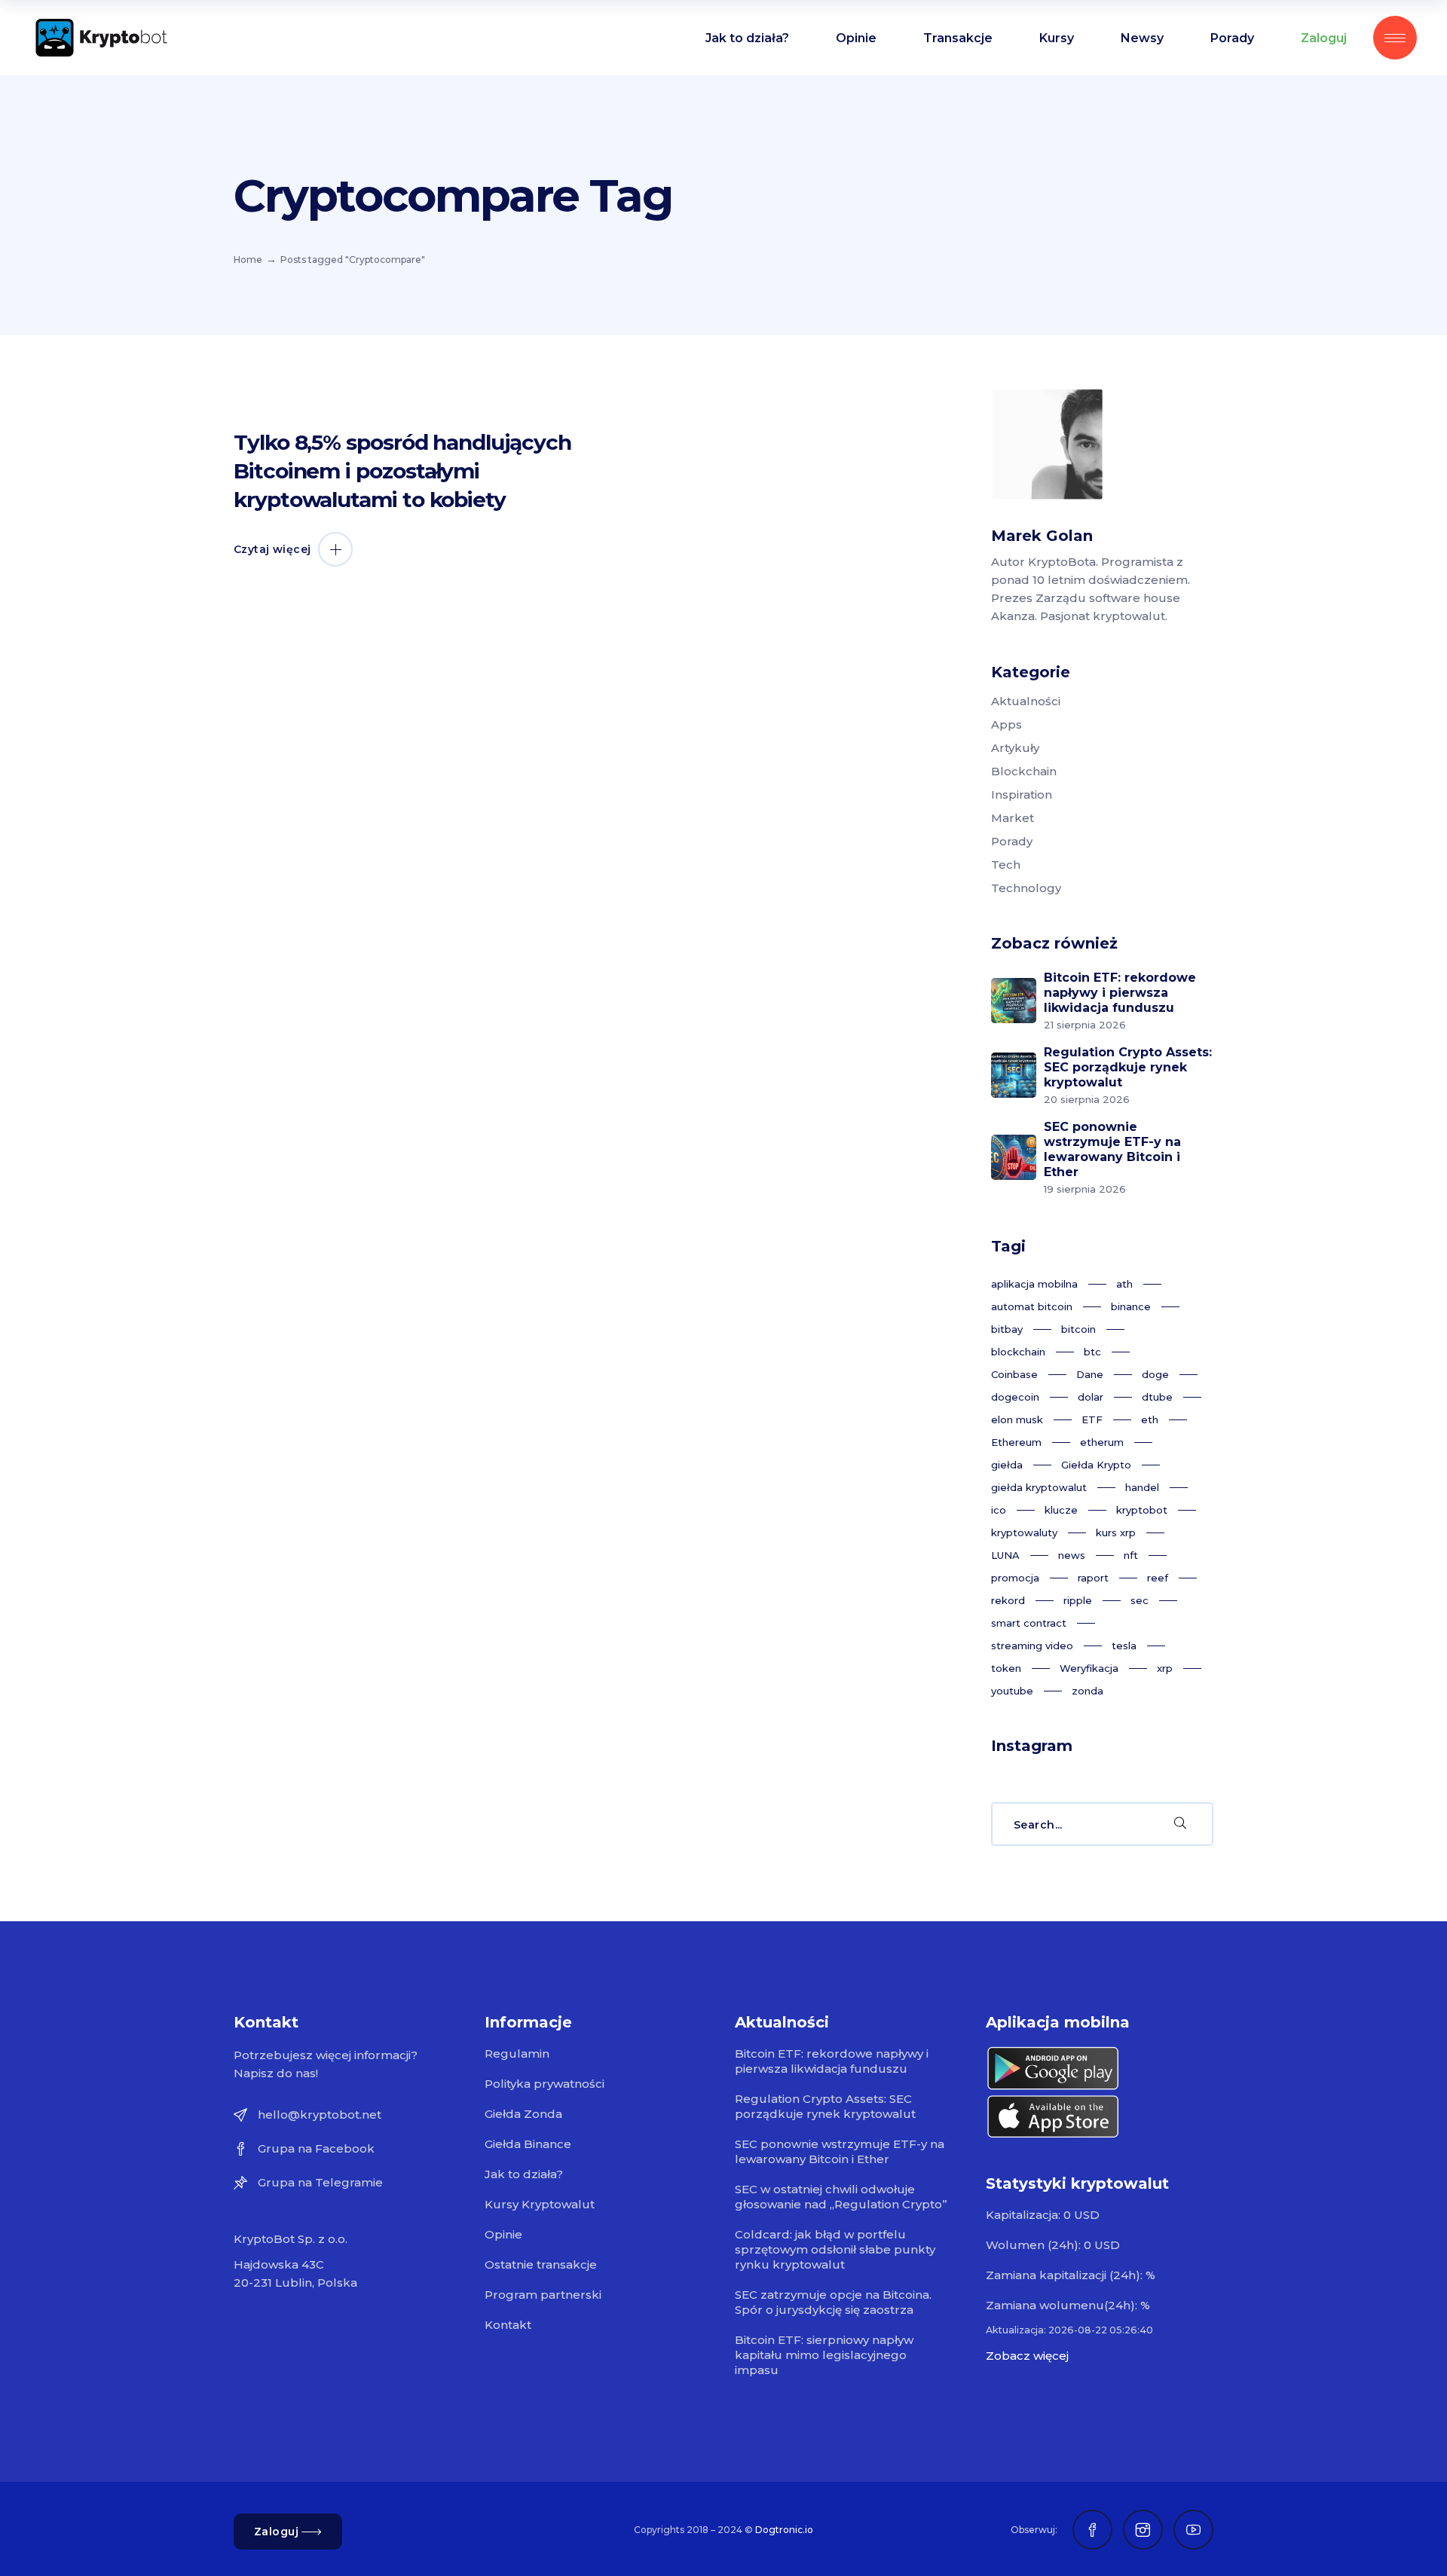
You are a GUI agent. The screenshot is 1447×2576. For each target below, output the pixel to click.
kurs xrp (1116, 1532)
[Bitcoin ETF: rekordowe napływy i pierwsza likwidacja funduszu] (1014, 1001)
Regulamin (517, 2053)
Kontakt (508, 2325)
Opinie (503, 2234)
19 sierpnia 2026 (1085, 1189)
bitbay (1007, 1329)
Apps (1006, 724)
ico (999, 1510)
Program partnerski (543, 2295)
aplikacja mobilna (1034, 1284)
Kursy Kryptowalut (540, 2204)
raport (1093, 1578)
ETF (1092, 1419)
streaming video (1032, 1646)
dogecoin (1015, 1397)
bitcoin (1078, 1329)
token (1006, 1668)
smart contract (1029, 1623)
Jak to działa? (524, 2174)
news (1072, 1555)
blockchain (1018, 1352)
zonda (1088, 1691)
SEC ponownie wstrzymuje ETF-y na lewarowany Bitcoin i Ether (1112, 1149)
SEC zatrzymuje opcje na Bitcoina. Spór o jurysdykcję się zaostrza (833, 2302)
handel (1142, 1487)
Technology (1026, 888)
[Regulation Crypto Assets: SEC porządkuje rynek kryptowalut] (1014, 1075)
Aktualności (1026, 701)
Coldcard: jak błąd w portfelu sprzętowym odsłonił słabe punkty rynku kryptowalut (835, 2249)
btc (1092, 1352)
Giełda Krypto (1096, 1465)
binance (1131, 1306)
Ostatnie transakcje (541, 2264)
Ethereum (1016, 1442)
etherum (1102, 1442)
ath (1124, 1284)
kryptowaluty (1024, 1532)
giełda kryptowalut (1039, 1487)
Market (1013, 818)
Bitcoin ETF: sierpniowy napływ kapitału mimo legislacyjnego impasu (824, 2355)
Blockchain (1024, 771)
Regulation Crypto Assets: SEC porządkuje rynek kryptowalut (1128, 1067)
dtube (1157, 1397)
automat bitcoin (1032, 1306)
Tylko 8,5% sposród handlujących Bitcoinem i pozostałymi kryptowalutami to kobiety (402, 471)
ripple (1078, 1600)
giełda (1007, 1465)
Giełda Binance (528, 2144)
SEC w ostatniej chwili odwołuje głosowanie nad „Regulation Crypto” (841, 2197)
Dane (1090, 1374)
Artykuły (1015, 748)
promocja (1015, 1578)
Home (248, 260)
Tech (1006, 865)
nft (1131, 1555)
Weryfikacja (1089, 1668)
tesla (1124, 1646)
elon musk (1017, 1419)
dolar (1091, 1397)
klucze (1061, 1510)
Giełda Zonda (523, 2114)
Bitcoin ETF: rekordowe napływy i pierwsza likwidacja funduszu (1120, 993)
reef (1158, 1578)
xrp (1165, 1668)
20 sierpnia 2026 (1087, 1099)
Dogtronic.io (784, 2530)
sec (1140, 1600)
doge (1155, 1374)
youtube (1012, 1691)
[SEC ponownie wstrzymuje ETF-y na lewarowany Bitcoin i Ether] (1014, 1157)
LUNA (1005, 1555)
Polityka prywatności (545, 2084)
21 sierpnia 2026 (1085, 1025)
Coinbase (1014, 1374)
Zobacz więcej (1027, 2356)
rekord (1008, 1600)
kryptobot (1142, 1510)
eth (1150, 1419)
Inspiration (1022, 794)
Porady (1012, 841)
